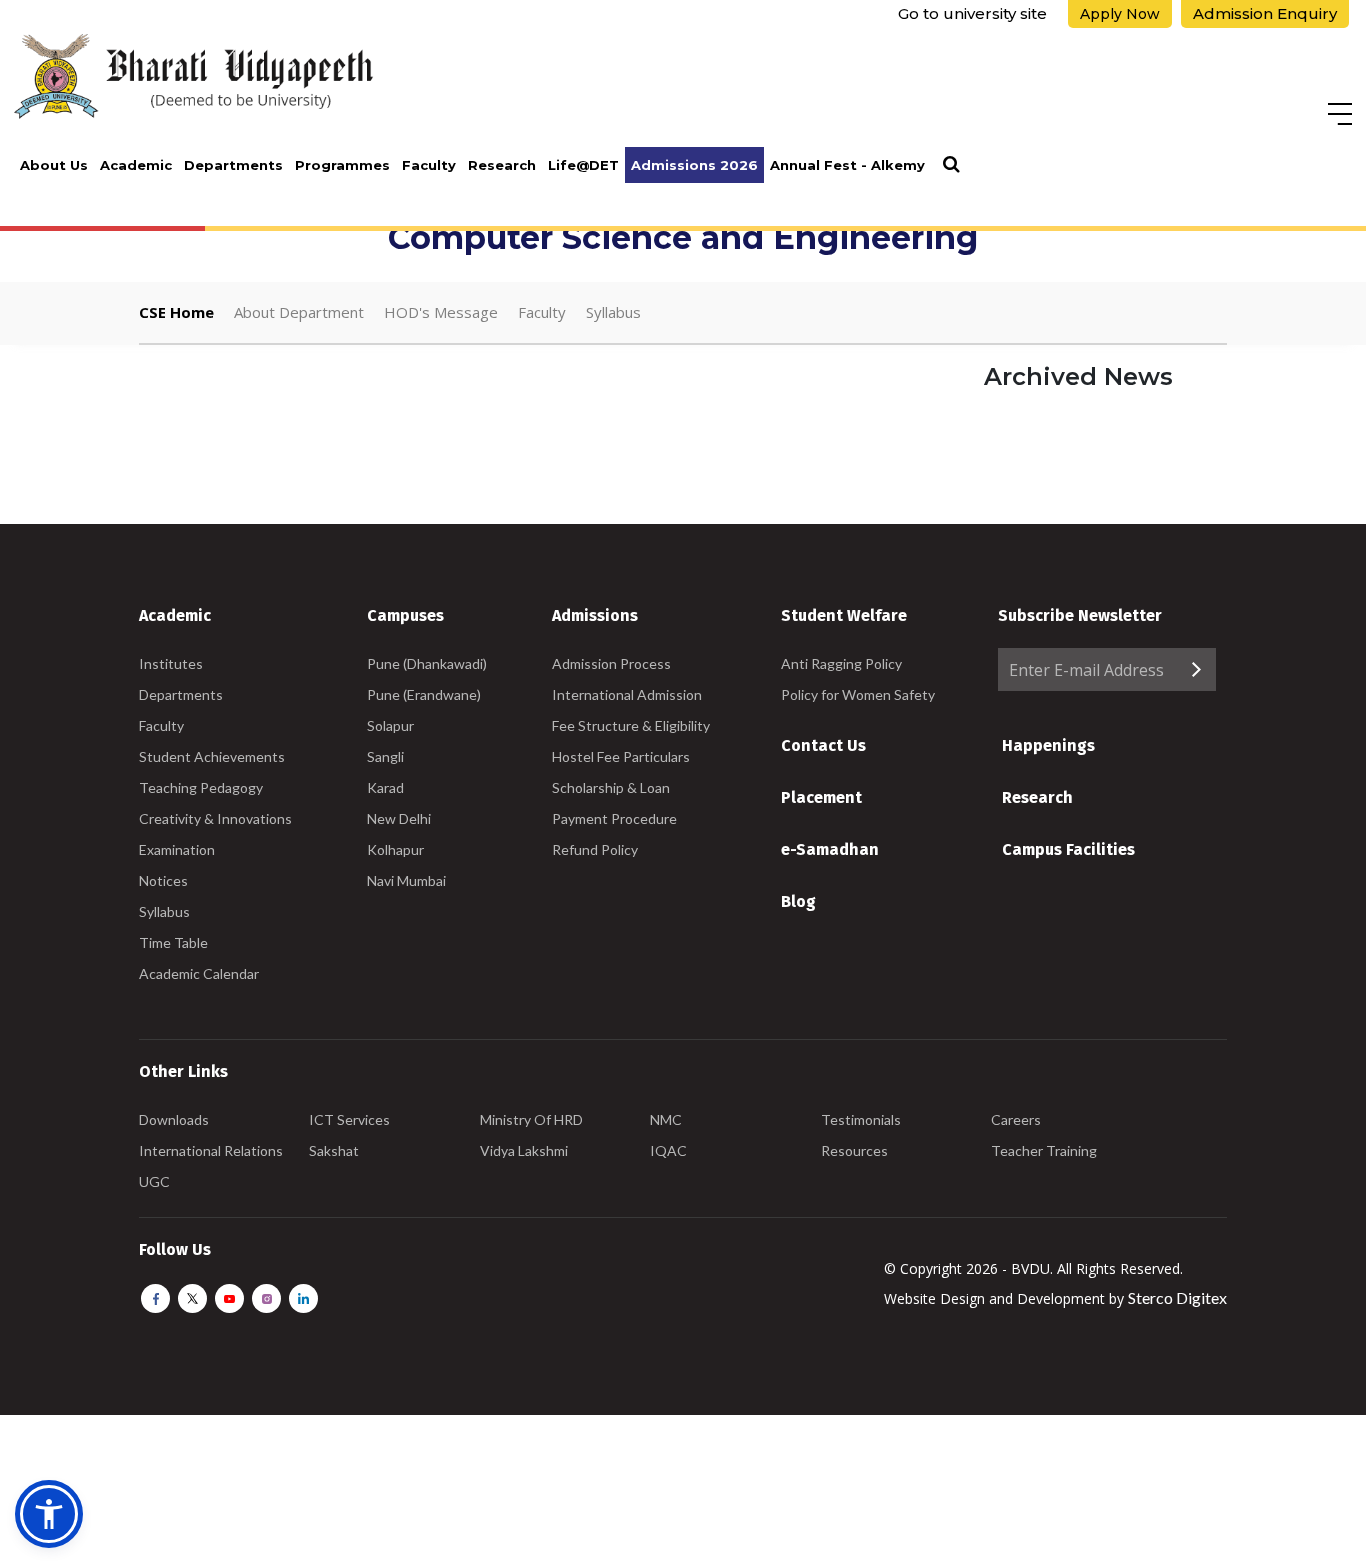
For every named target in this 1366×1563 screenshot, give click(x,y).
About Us (54, 165)
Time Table (173, 942)
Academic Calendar (199, 973)
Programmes (342, 165)
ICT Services (349, 1119)
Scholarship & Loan (611, 787)
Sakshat (334, 1150)
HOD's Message (441, 312)
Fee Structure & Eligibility (631, 725)
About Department (299, 312)
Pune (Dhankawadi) (427, 663)
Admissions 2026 (694, 165)
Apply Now (1120, 14)
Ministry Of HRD (531, 1119)
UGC (154, 1181)
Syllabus (613, 312)
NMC (666, 1119)
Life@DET (583, 165)
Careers (1016, 1119)
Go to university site (972, 13)
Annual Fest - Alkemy (847, 165)
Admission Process (611, 663)
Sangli (385, 756)
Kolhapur (395, 849)
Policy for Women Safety (858, 694)
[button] (49, 1514)
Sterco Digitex (1177, 1297)
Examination (177, 849)
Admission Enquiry (1265, 13)
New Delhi (399, 818)
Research (502, 165)
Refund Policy (595, 849)
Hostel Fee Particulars (621, 756)
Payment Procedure (614, 818)
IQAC (668, 1150)
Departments (233, 165)
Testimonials (861, 1119)
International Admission (627, 694)
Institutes (171, 663)
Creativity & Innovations (215, 818)
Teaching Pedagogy (201, 787)
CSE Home (176, 312)
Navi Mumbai (406, 880)
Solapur (390, 725)
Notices (163, 880)
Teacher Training (1044, 1150)
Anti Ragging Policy (841, 663)
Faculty (429, 165)
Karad (385, 787)
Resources (854, 1150)
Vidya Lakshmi (524, 1150)
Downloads (174, 1119)
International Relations (211, 1150)
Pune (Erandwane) (424, 694)
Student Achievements (212, 756)
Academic (136, 165)
